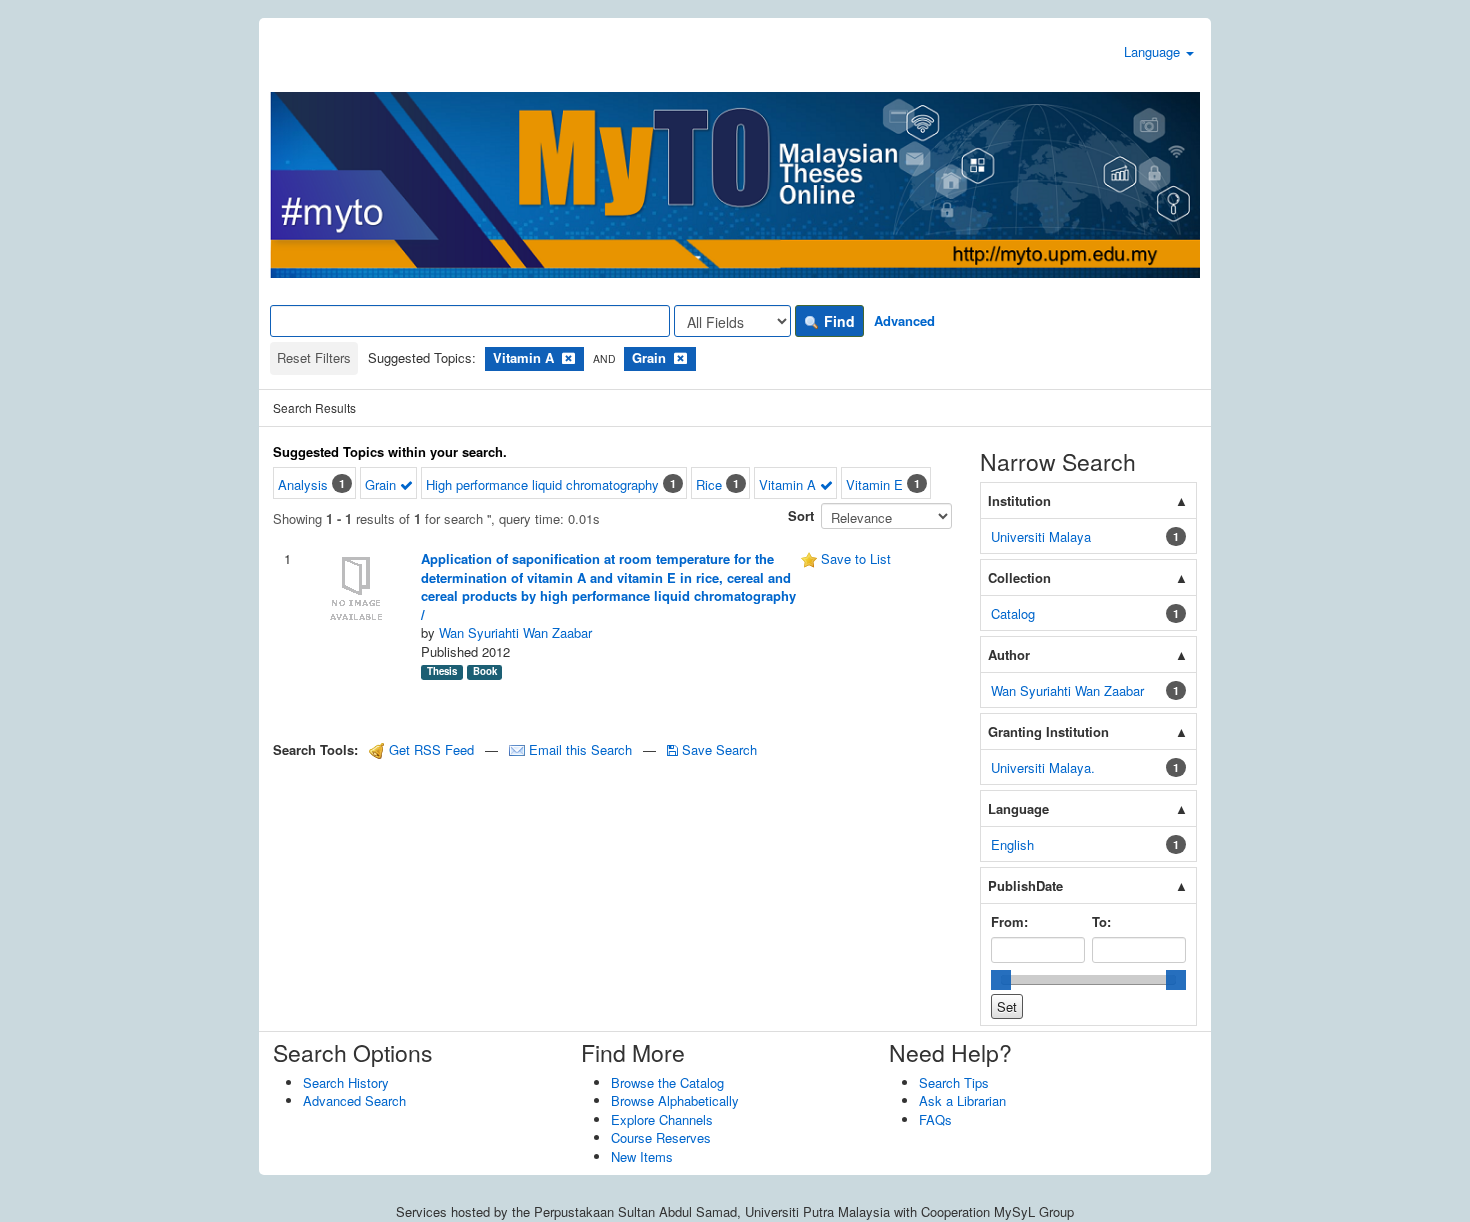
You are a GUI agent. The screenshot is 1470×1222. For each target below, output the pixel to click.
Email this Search (580, 749)
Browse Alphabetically (675, 1100)
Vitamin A (789, 484)
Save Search (717, 749)
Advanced (904, 320)
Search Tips (954, 1082)
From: (1009, 921)
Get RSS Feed (429, 749)
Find (837, 321)
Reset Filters (314, 357)
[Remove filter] (568, 357)
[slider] (1001, 980)
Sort (801, 515)
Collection (1019, 577)
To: (1101, 921)
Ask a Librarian (962, 1100)
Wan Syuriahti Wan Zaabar (515, 632)
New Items (642, 1156)
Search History (346, 1082)
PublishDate (1025, 885)
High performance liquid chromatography (542, 484)
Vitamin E (874, 484)
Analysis (303, 484)
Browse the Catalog (667, 1082)
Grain (382, 484)
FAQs (935, 1119)
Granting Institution (1048, 731)
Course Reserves (661, 1137)
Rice (709, 484)
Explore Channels (662, 1119)
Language (1154, 51)
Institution (1019, 500)
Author (1009, 654)
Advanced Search (354, 1100)
